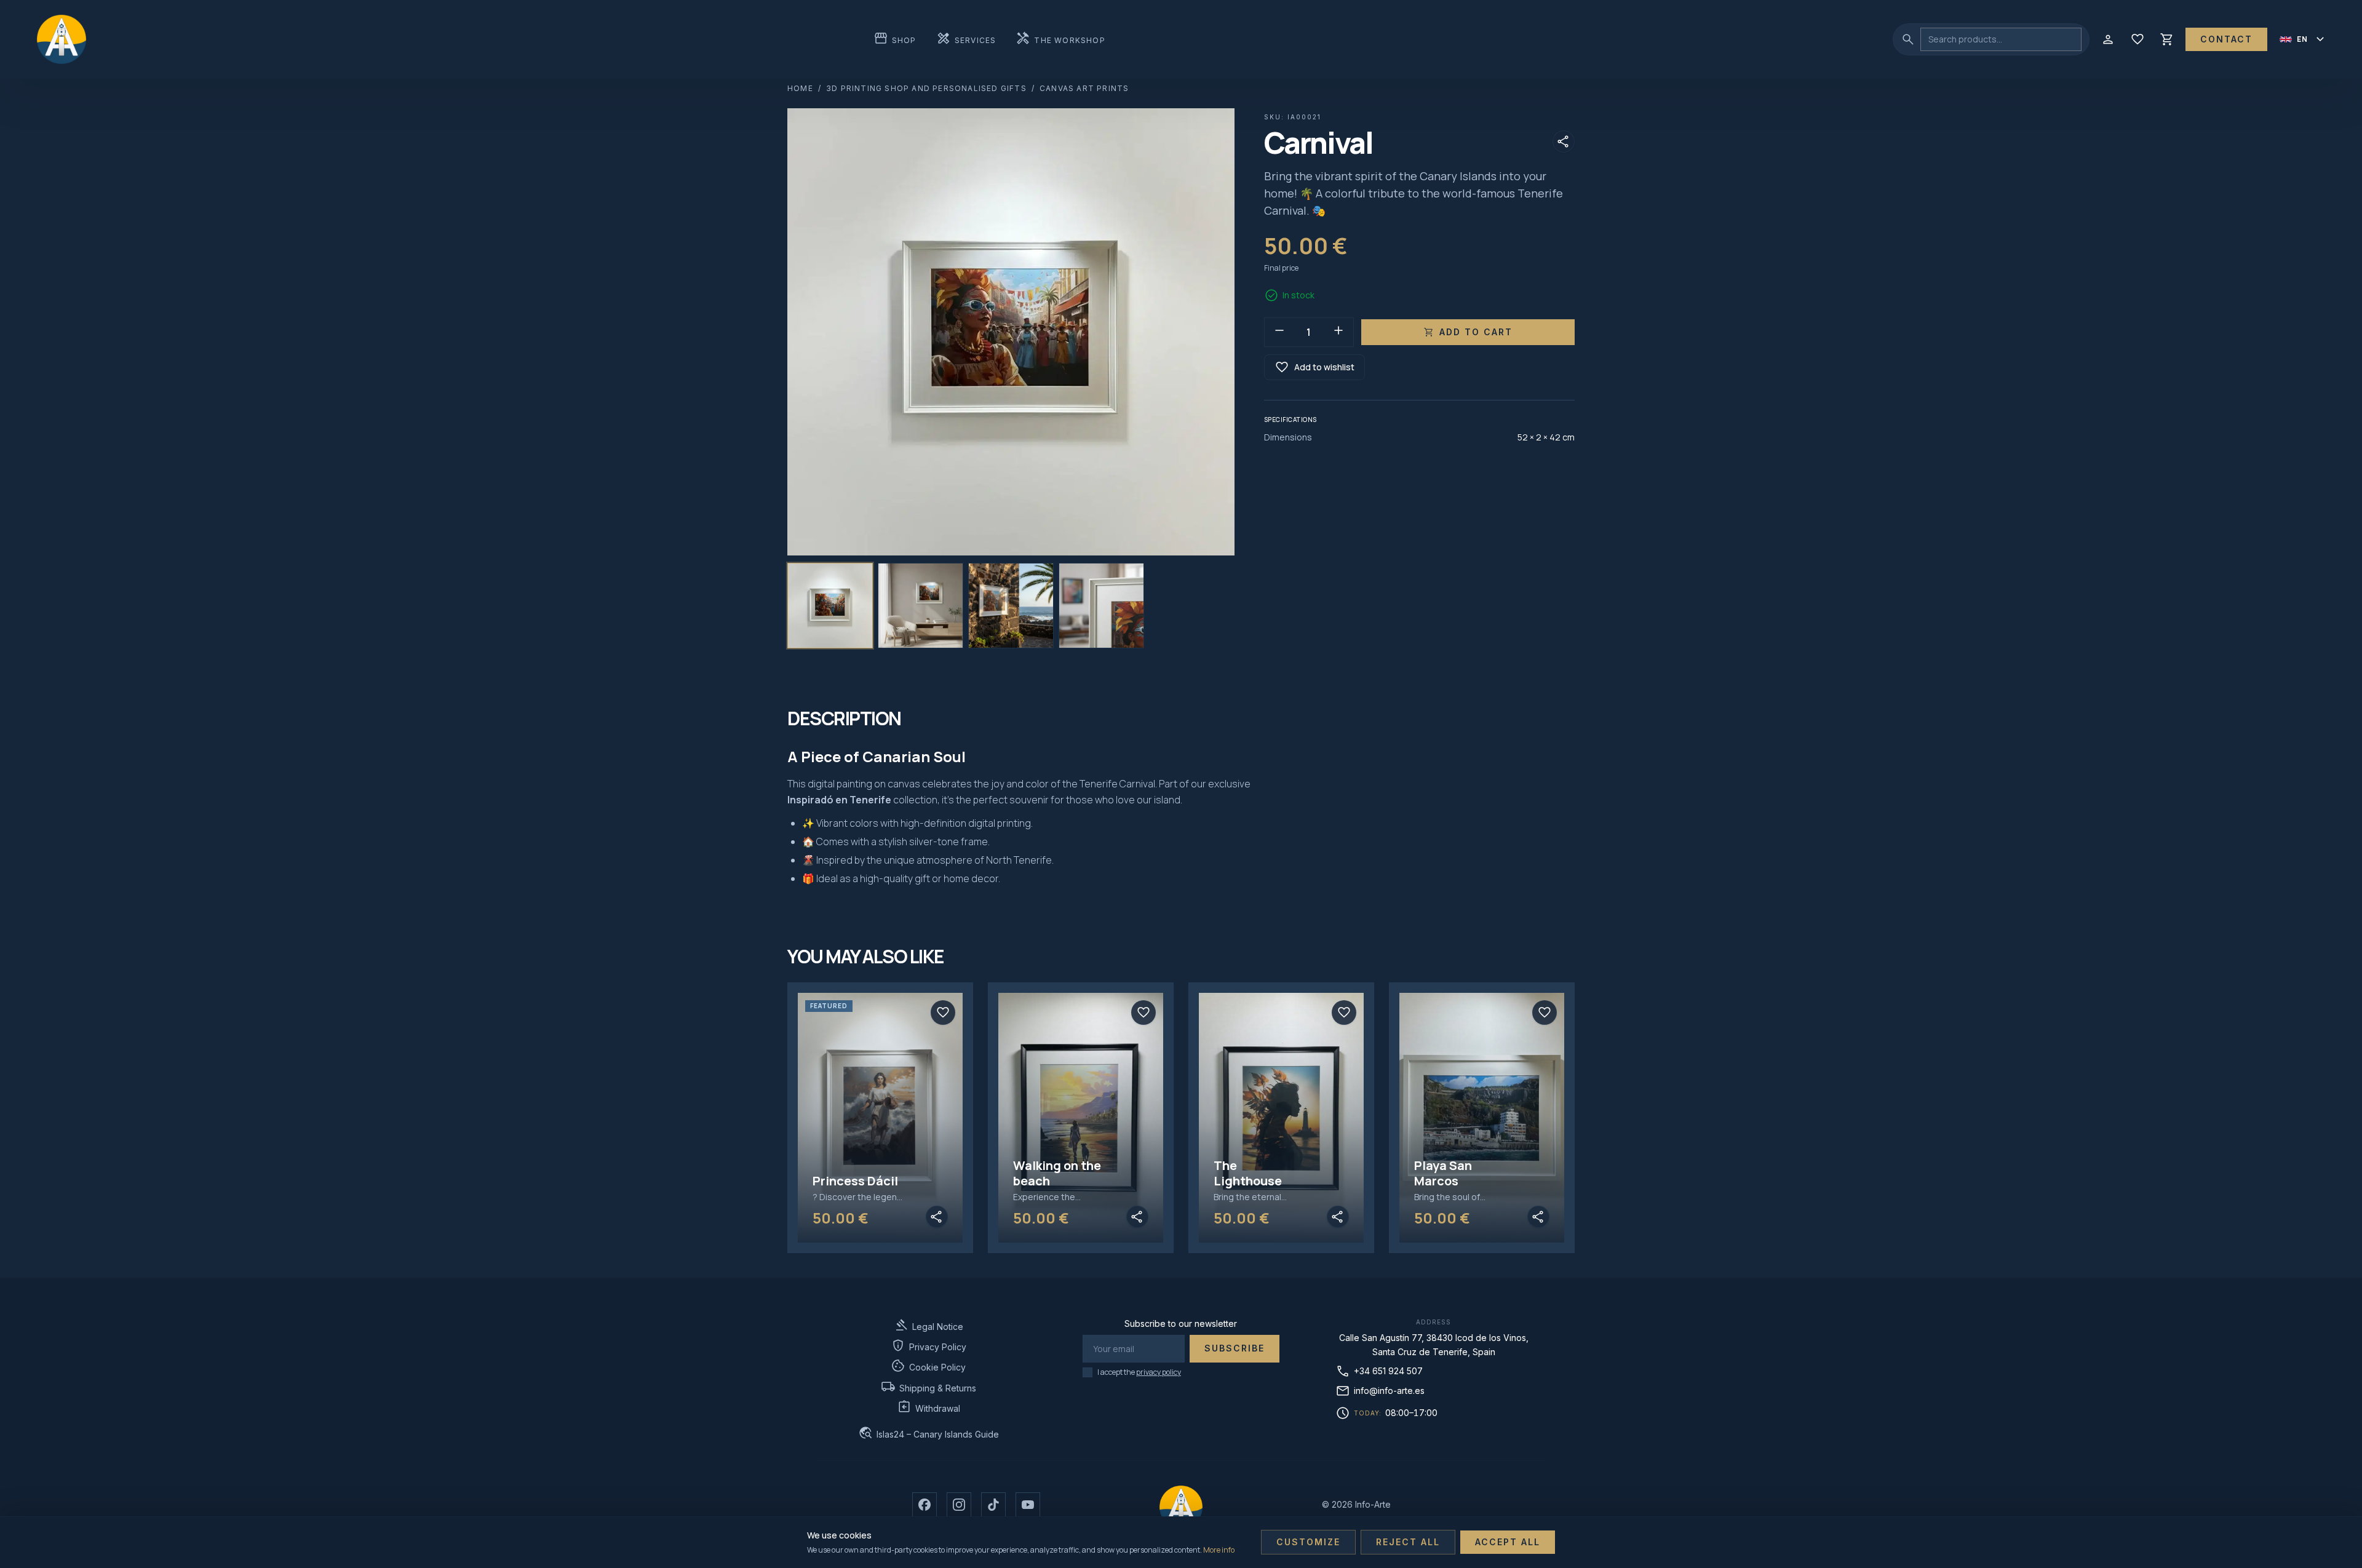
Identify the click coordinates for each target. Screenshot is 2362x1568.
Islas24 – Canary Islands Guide (928, 1433)
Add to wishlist (1314, 367)
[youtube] (1028, 1505)
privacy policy (1159, 1372)
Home (800, 88)
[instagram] (959, 1505)
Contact (2226, 39)
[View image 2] (921, 606)
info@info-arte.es (1380, 1391)
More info (1219, 1550)
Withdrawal (928, 1407)
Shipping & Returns (928, 1387)
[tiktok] (993, 1505)
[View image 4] (1101, 606)
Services (966, 39)
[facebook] (925, 1505)
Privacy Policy (928, 1346)
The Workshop (1060, 39)
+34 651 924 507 (1379, 1371)
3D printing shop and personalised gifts (926, 88)
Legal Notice (928, 1325)
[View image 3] (1011, 606)
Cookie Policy (928, 1366)
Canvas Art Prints (1084, 88)
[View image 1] (830, 606)
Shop (895, 39)
